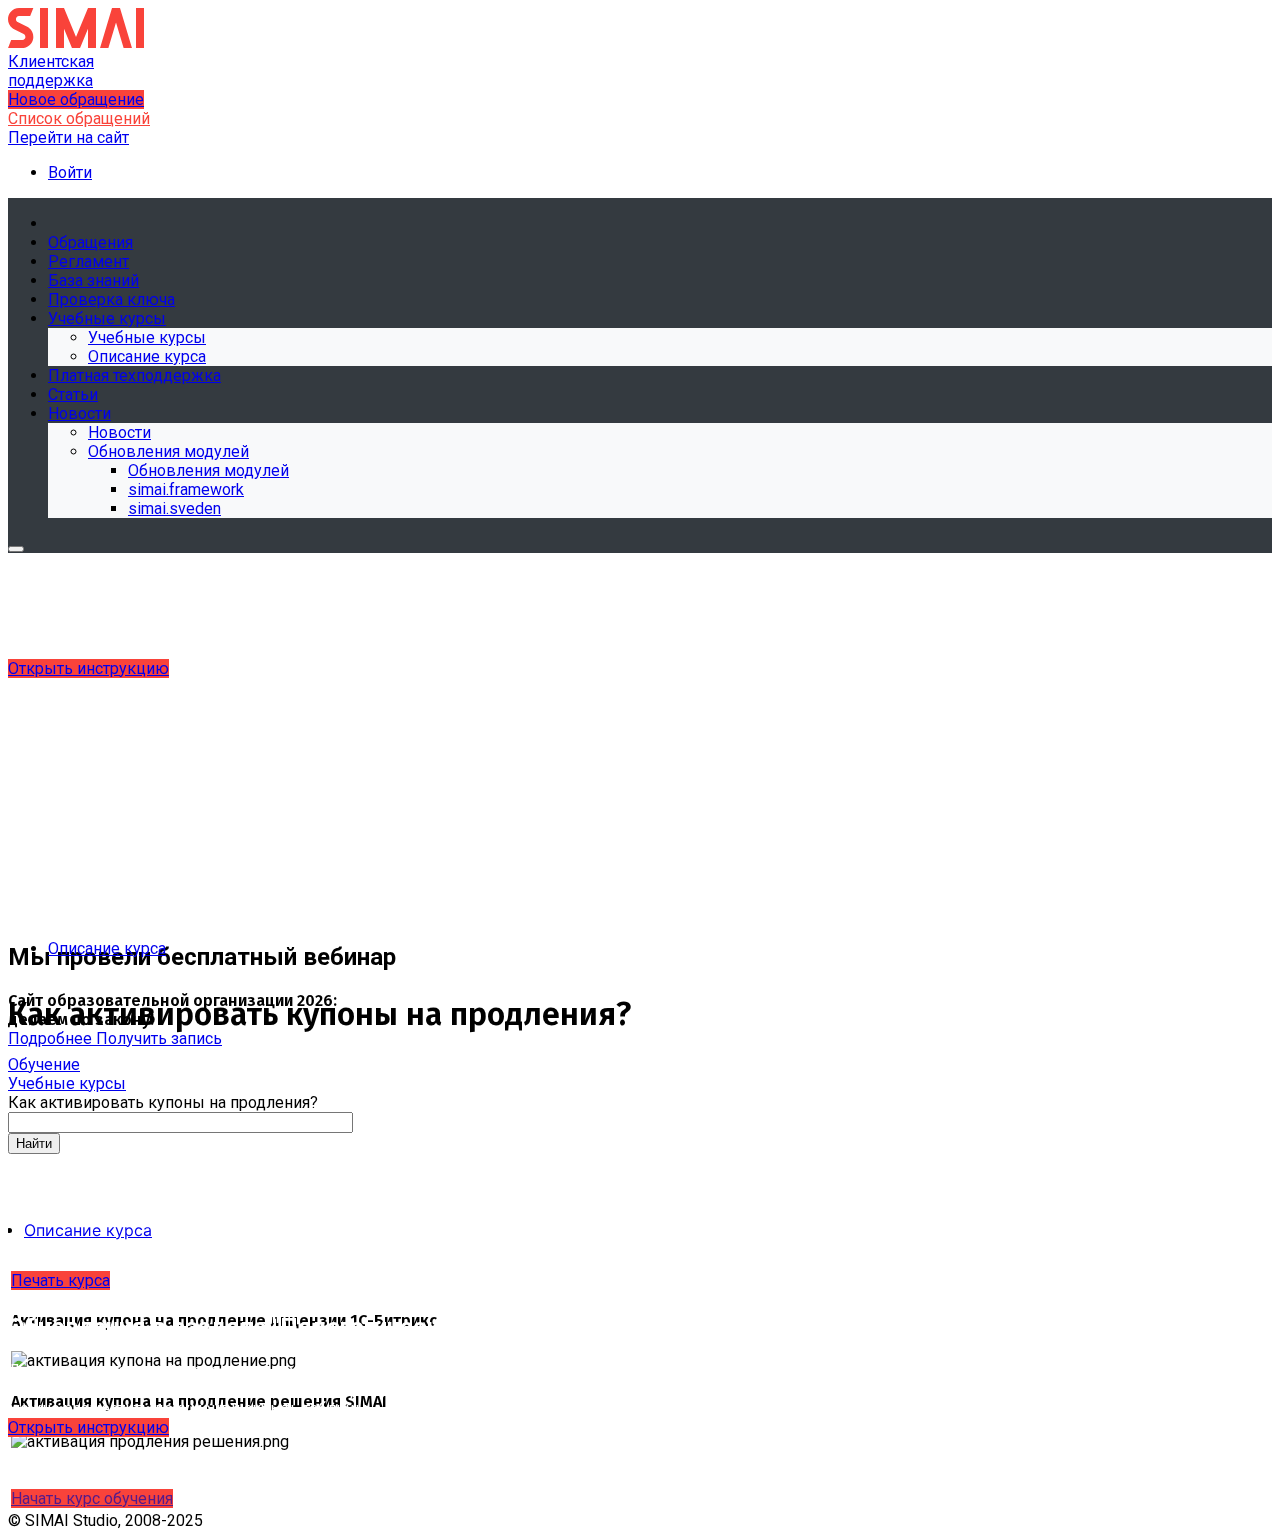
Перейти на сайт (68, 137)
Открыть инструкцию (88, 668)
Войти (70, 172)
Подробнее (52, 1038)
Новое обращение (76, 99)
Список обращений (79, 118)
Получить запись (159, 1038)
